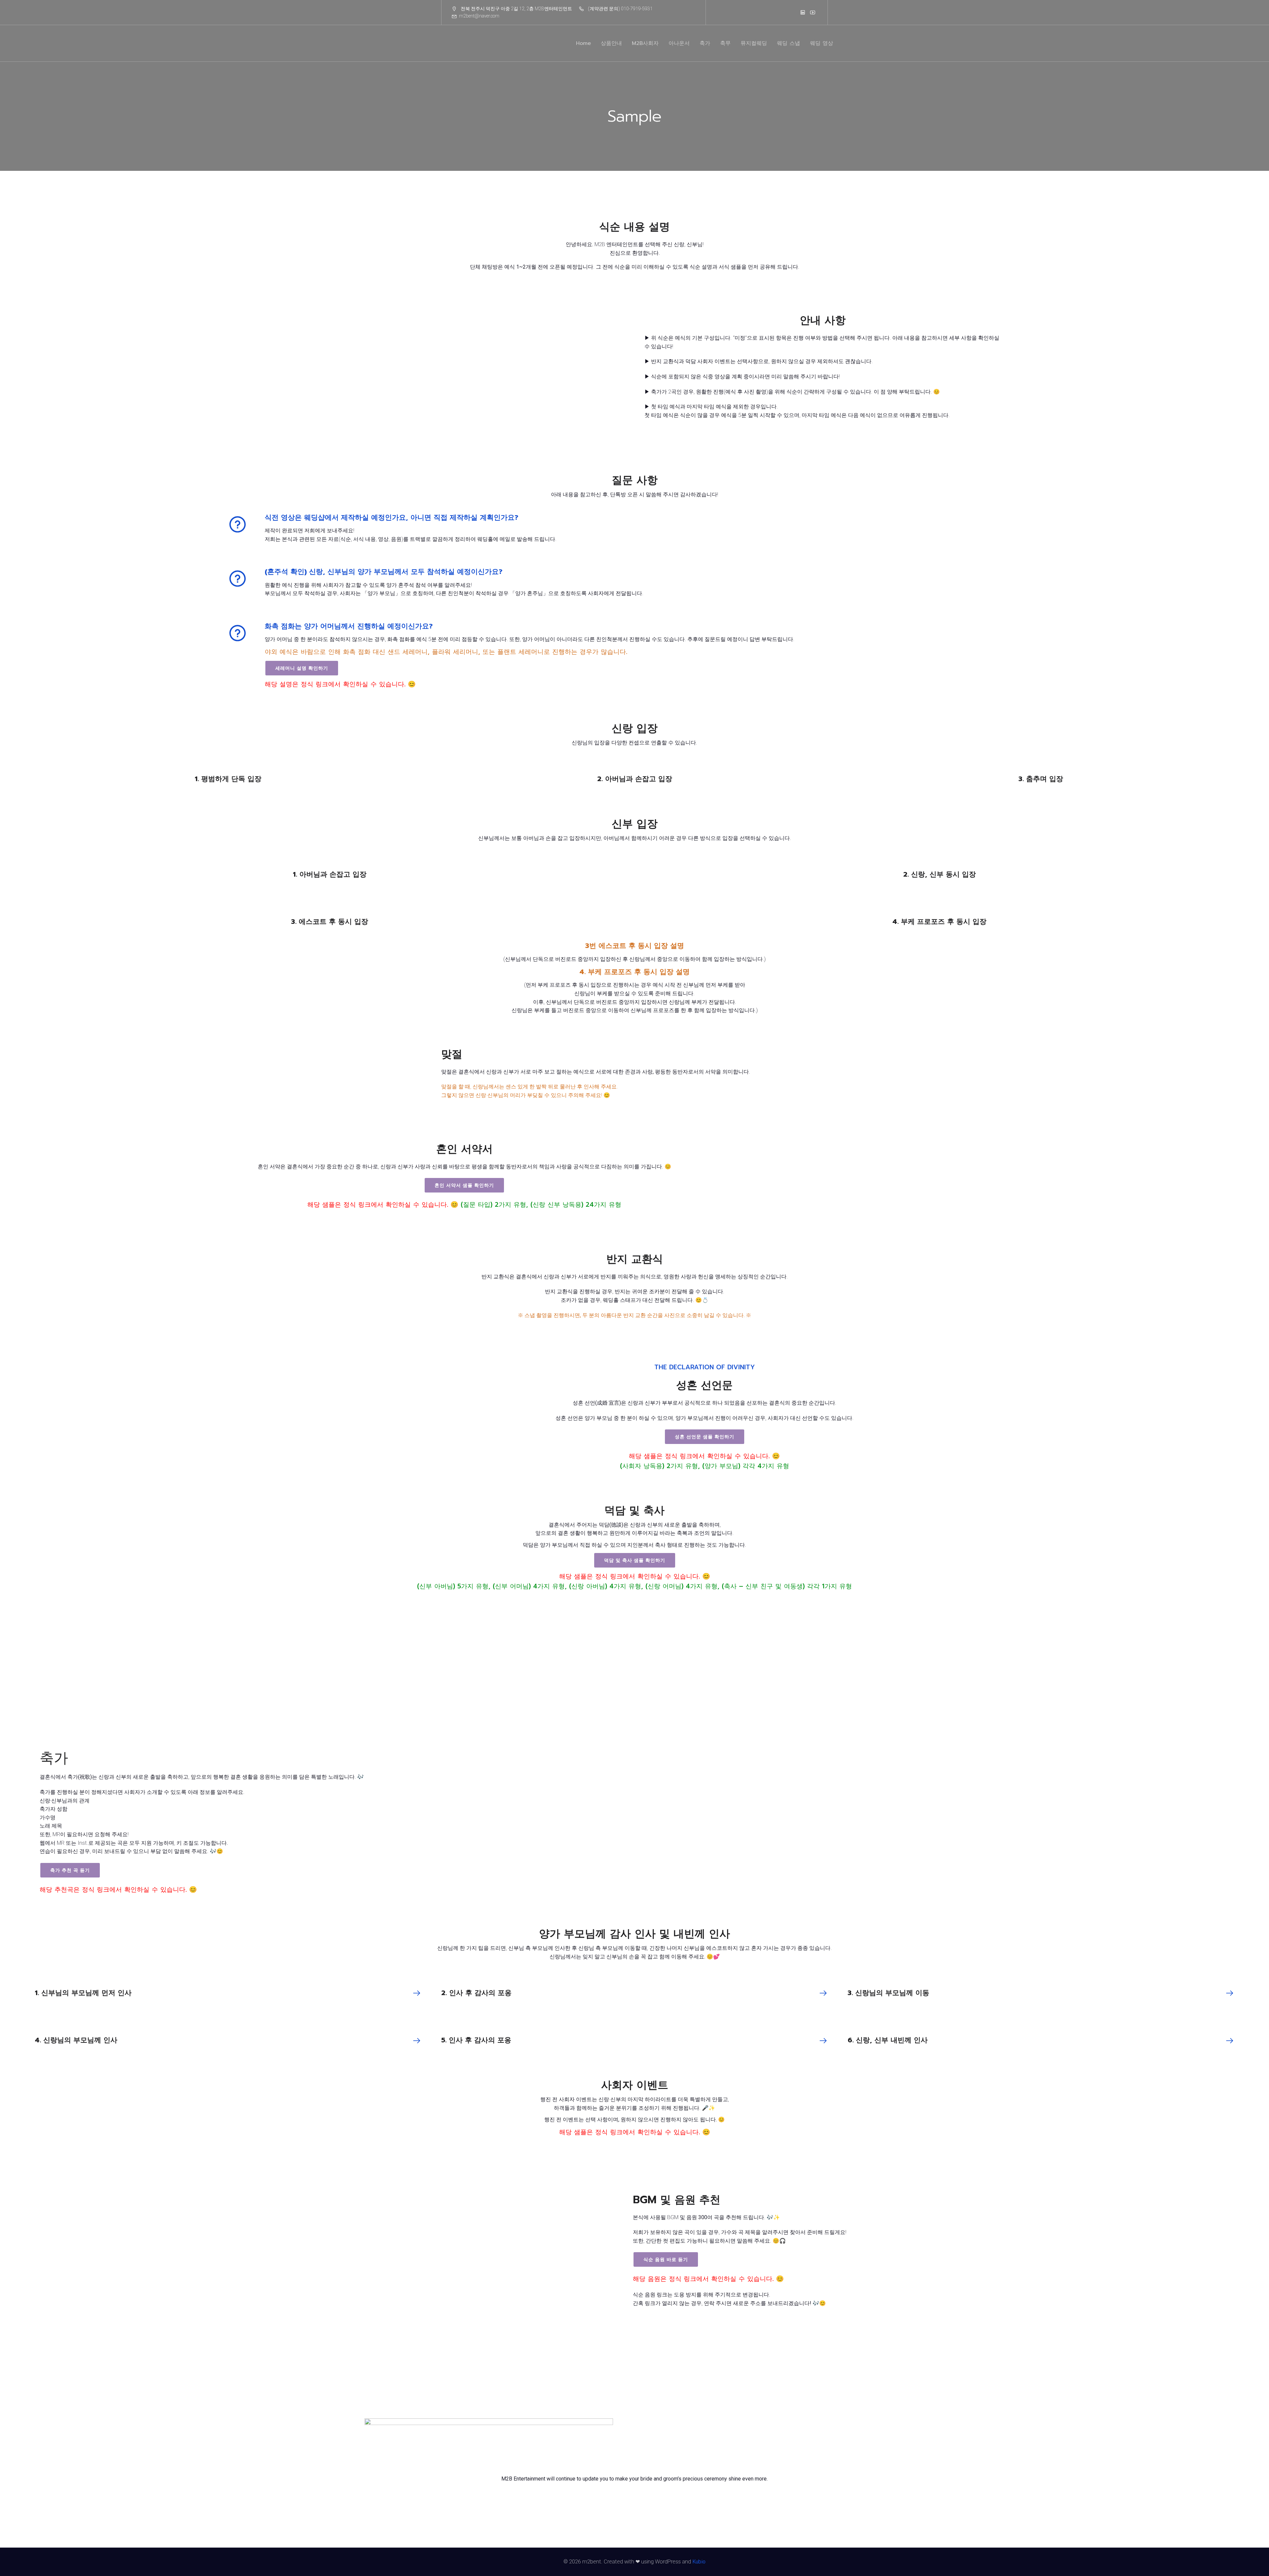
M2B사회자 (645, 43)
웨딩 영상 (822, 43)
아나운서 (679, 43)
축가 (705, 43)
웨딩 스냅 (788, 43)
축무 (725, 43)
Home (583, 43)
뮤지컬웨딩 (754, 43)
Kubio (699, 2562)
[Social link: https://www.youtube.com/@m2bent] (813, 12)
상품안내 (611, 43)
